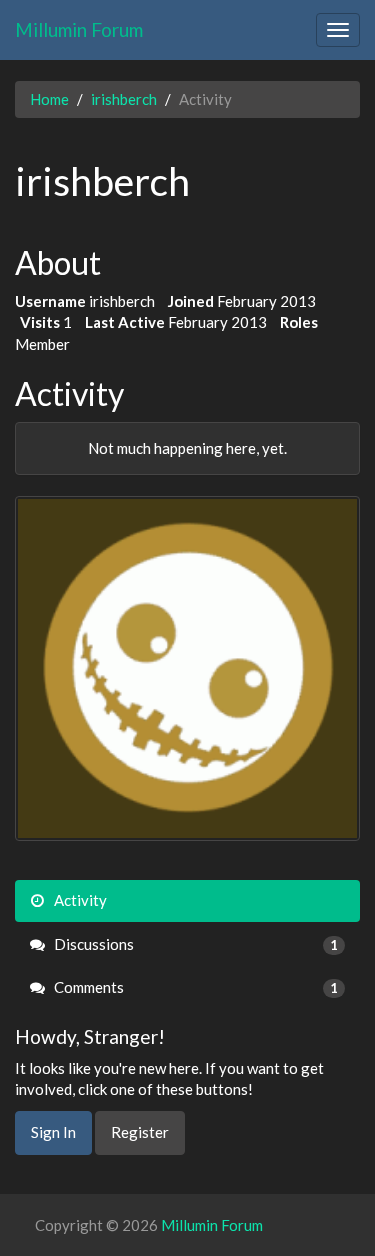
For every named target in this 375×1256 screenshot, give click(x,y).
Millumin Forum (79, 29)
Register (140, 1132)
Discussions (194, 944)
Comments (194, 987)
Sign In (53, 1132)
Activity (79, 900)
